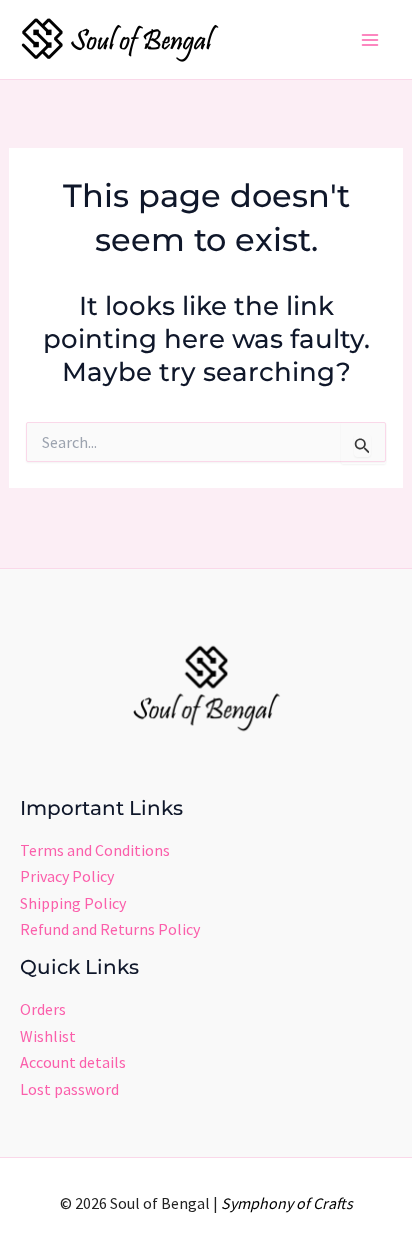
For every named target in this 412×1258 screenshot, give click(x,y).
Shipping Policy (73, 903)
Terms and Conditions (95, 850)
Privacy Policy (67, 876)
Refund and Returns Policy (110, 929)
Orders (43, 1009)
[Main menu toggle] (370, 40)
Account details (73, 1062)
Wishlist (48, 1036)
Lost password (69, 1089)
